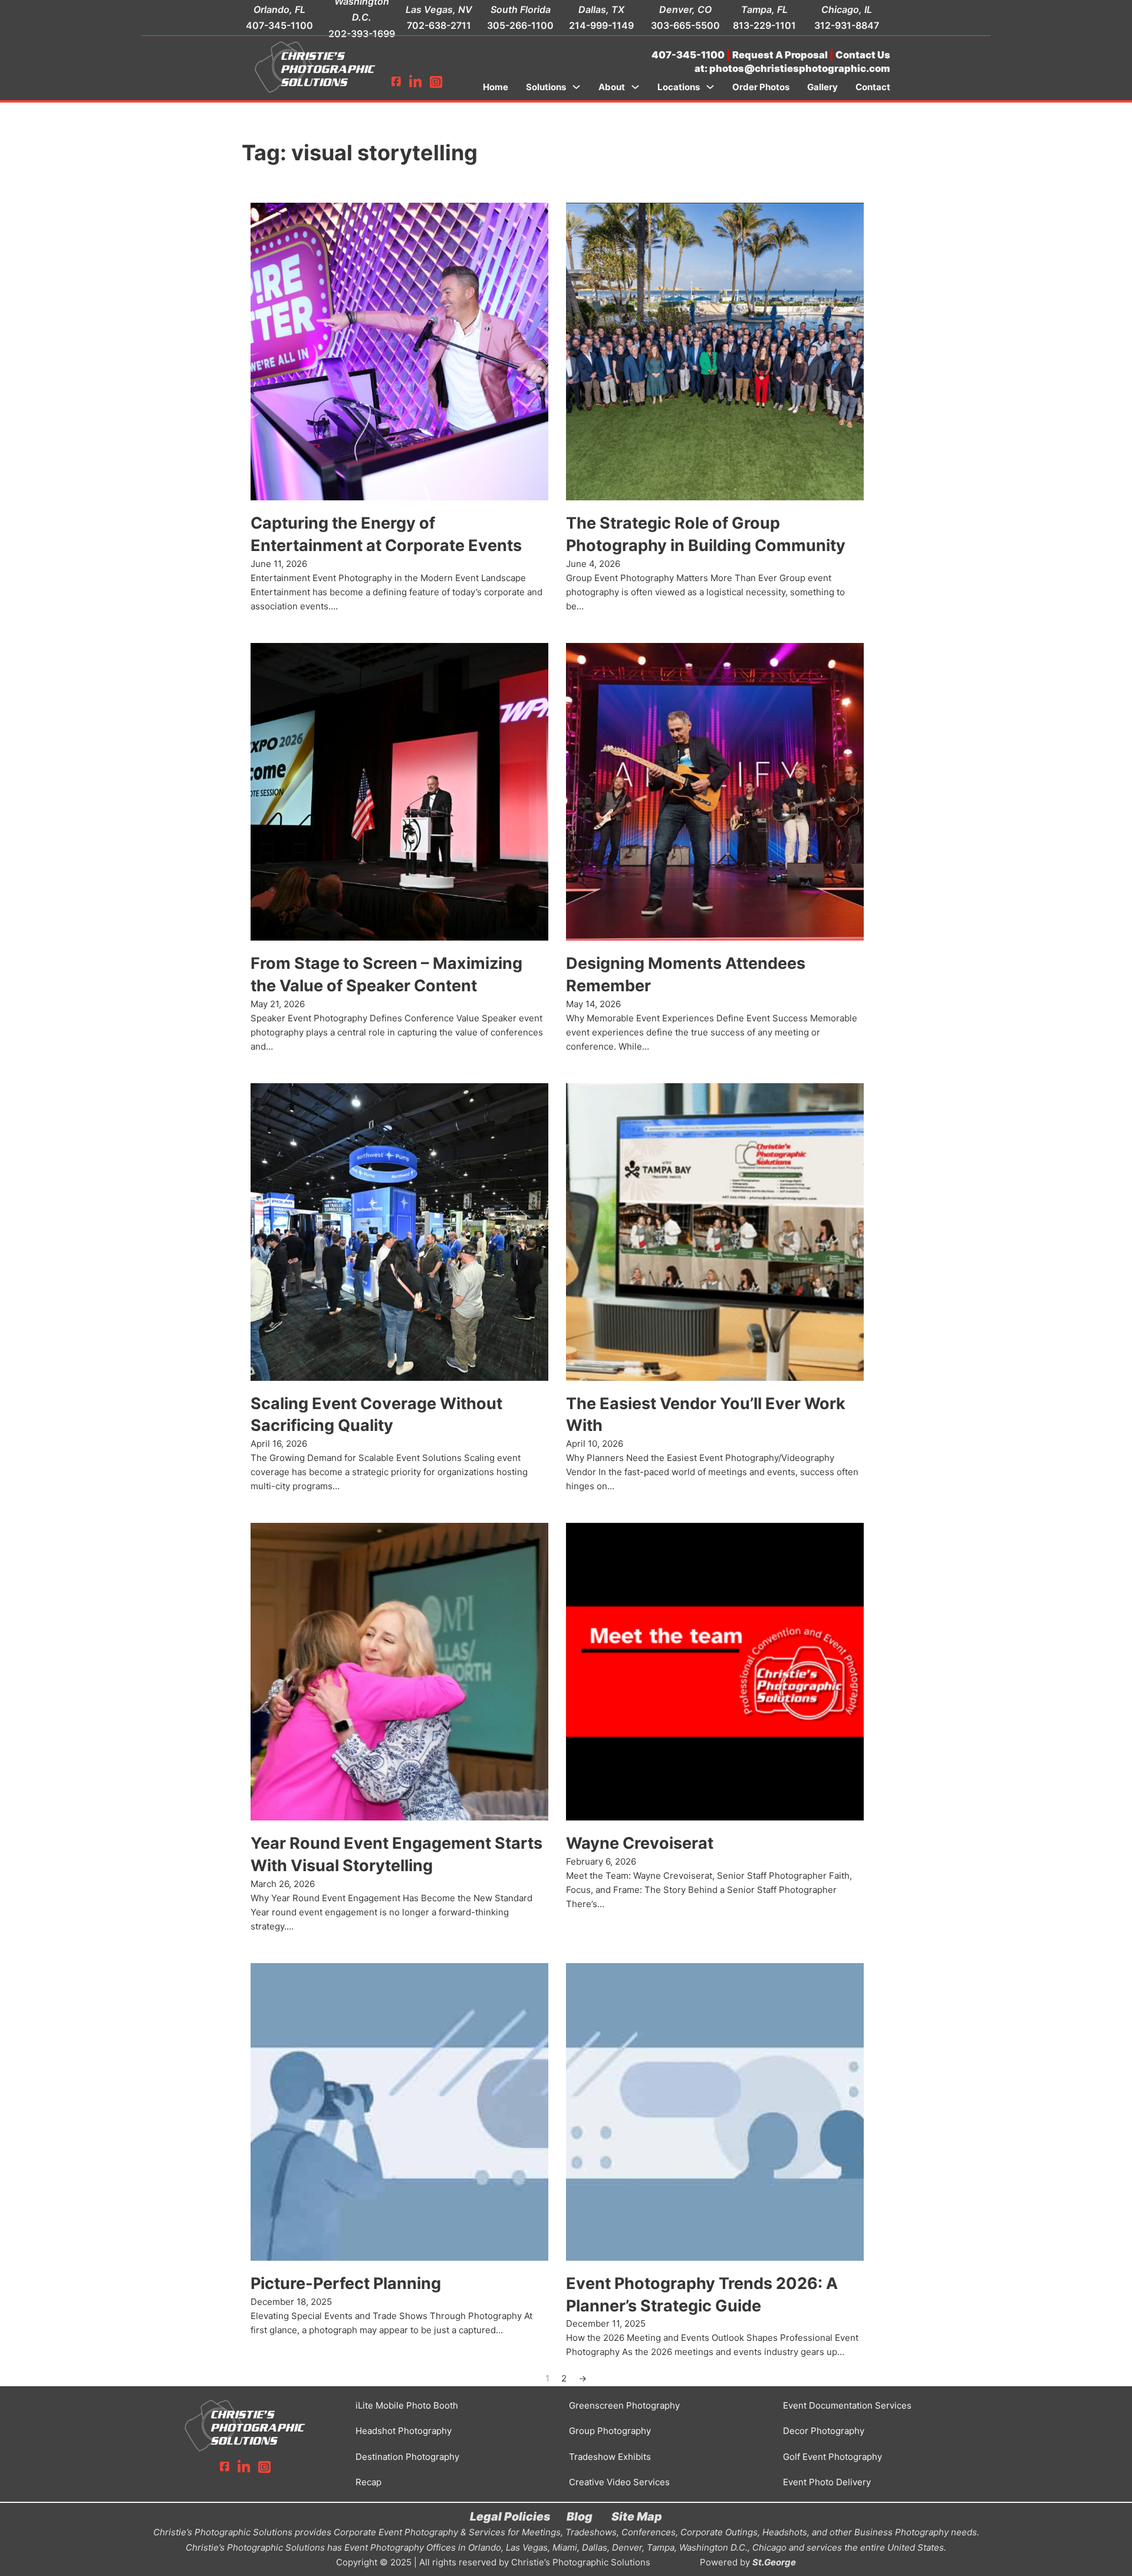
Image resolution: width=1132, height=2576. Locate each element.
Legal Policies (510, 2516)
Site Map (637, 2516)
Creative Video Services (619, 2482)
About (612, 87)
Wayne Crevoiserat (640, 1843)
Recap (368, 2482)
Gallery (822, 87)
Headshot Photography (404, 2431)
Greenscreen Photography (624, 2405)
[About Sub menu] (635, 87)
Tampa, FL (764, 9)
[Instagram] (436, 82)
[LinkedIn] (415, 82)
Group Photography (610, 2431)
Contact (873, 87)
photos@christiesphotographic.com (800, 68)
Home (496, 87)
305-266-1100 (520, 25)
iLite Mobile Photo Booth (407, 2405)
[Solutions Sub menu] (576, 87)
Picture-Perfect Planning (346, 2283)
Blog (580, 2516)
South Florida (521, 9)
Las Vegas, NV (439, 9)
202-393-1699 (362, 34)
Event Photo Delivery (827, 2482)
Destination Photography (407, 2457)
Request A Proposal (780, 55)
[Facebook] (396, 82)
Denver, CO (685, 9)
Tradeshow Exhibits (610, 2457)
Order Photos (761, 87)
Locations (679, 87)
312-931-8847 (847, 25)
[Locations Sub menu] (710, 87)
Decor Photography (824, 2431)
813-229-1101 (764, 25)
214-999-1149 (601, 25)
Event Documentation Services (847, 2405)
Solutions (546, 87)
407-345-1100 (279, 25)
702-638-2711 (439, 25)
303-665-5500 (685, 25)
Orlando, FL (279, 9)
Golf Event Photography (832, 2457)
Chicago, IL (847, 9)
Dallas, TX (601, 9)
